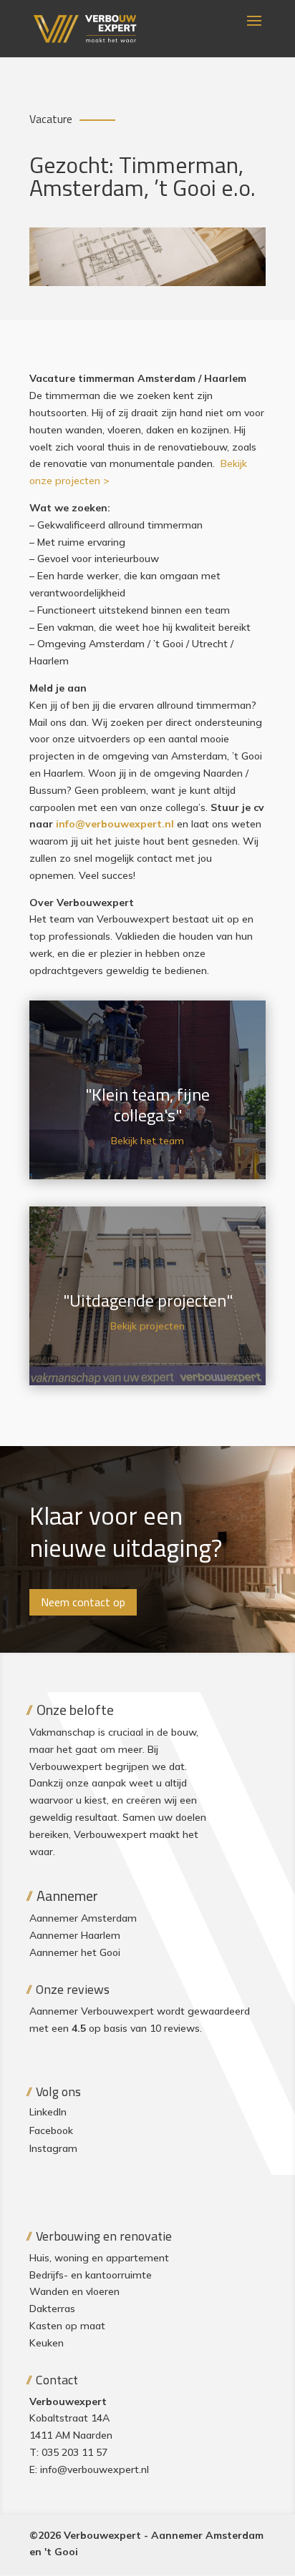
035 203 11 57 (74, 2452)
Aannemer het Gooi (75, 1952)
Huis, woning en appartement (99, 2258)
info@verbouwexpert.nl (95, 2469)
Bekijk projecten (147, 1326)
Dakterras (52, 2309)
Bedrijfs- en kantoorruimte (91, 2275)
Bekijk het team (147, 1141)
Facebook (51, 2130)
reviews (182, 2028)
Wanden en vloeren (74, 2291)
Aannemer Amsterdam (83, 1918)
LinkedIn (48, 2112)
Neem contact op (83, 1602)
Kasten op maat (67, 2326)
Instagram (53, 2148)
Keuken (47, 2343)
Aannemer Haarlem (75, 1935)
